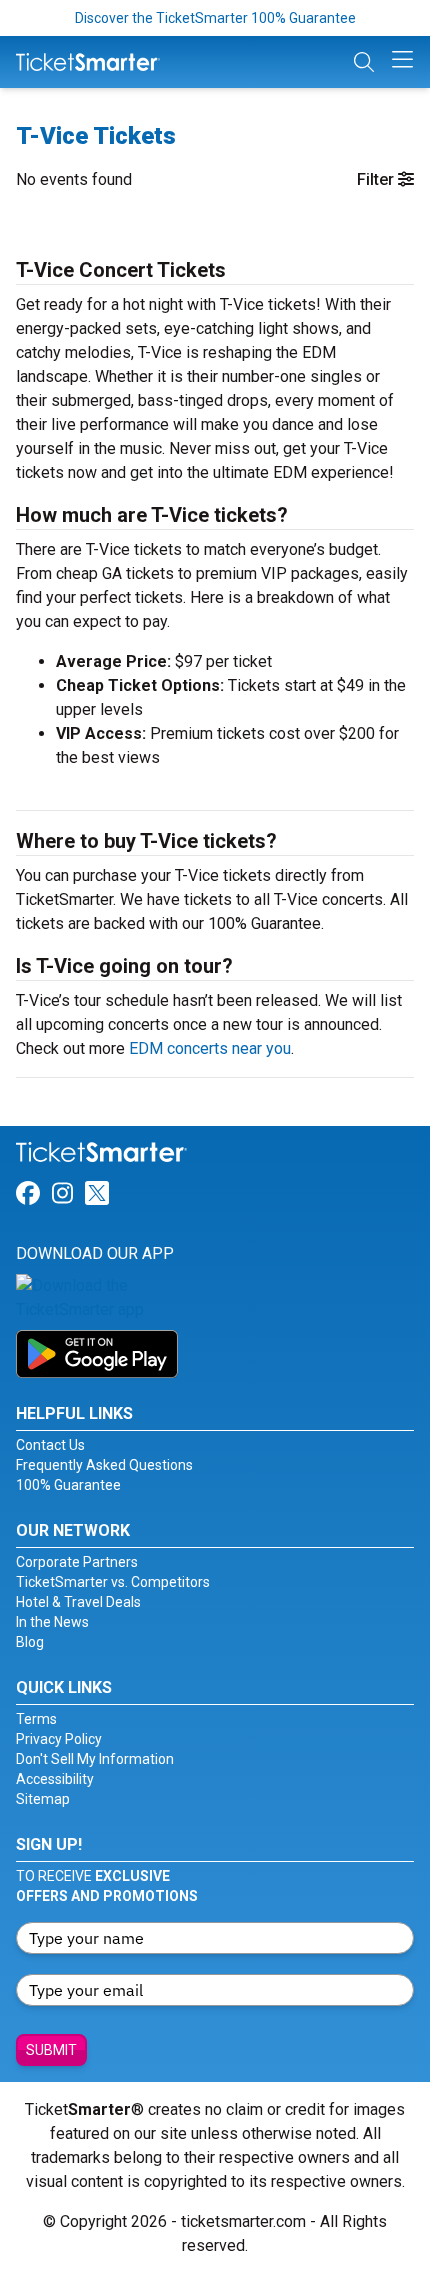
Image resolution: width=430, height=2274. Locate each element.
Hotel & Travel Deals (78, 1602)
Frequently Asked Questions (104, 1465)
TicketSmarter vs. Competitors (113, 1582)
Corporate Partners (77, 1562)
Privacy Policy (59, 1739)
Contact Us (50, 1445)
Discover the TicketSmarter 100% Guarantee (215, 18)
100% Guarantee (68, 1485)
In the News (52, 1622)
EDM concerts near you (210, 1048)
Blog (30, 1642)
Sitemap (43, 1799)
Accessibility (55, 1779)
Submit (51, 2050)
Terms (36, 1719)
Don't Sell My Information (95, 1759)
